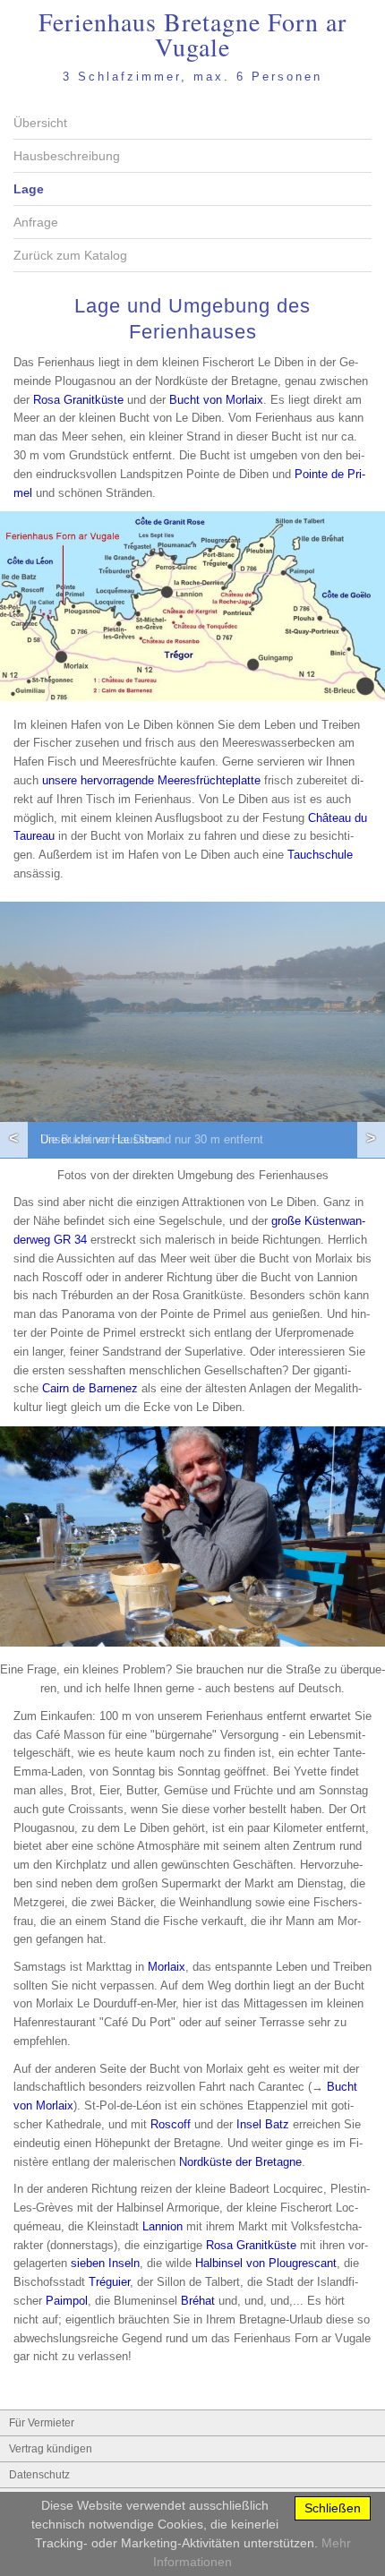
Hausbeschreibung (67, 156)
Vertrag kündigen (51, 2449)
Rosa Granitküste (78, 400)
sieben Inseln (105, 2263)
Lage (29, 189)
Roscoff (171, 2124)
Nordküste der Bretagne (240, 2162)
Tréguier (109, 2282)
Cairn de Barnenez (90, 1388)
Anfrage (36, 222)
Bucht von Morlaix (216, 400)
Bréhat (198, 2301)
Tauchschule (320, 855)
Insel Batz (263, 2124)
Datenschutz (39, 2475)
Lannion (163, 2226)
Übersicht (40, 123)
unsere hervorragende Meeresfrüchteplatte (151, 780)
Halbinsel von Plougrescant (266, 2263)
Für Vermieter (42, 2423)
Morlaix (167, 1967)
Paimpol (67, 2301)
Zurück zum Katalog (70, 255)
